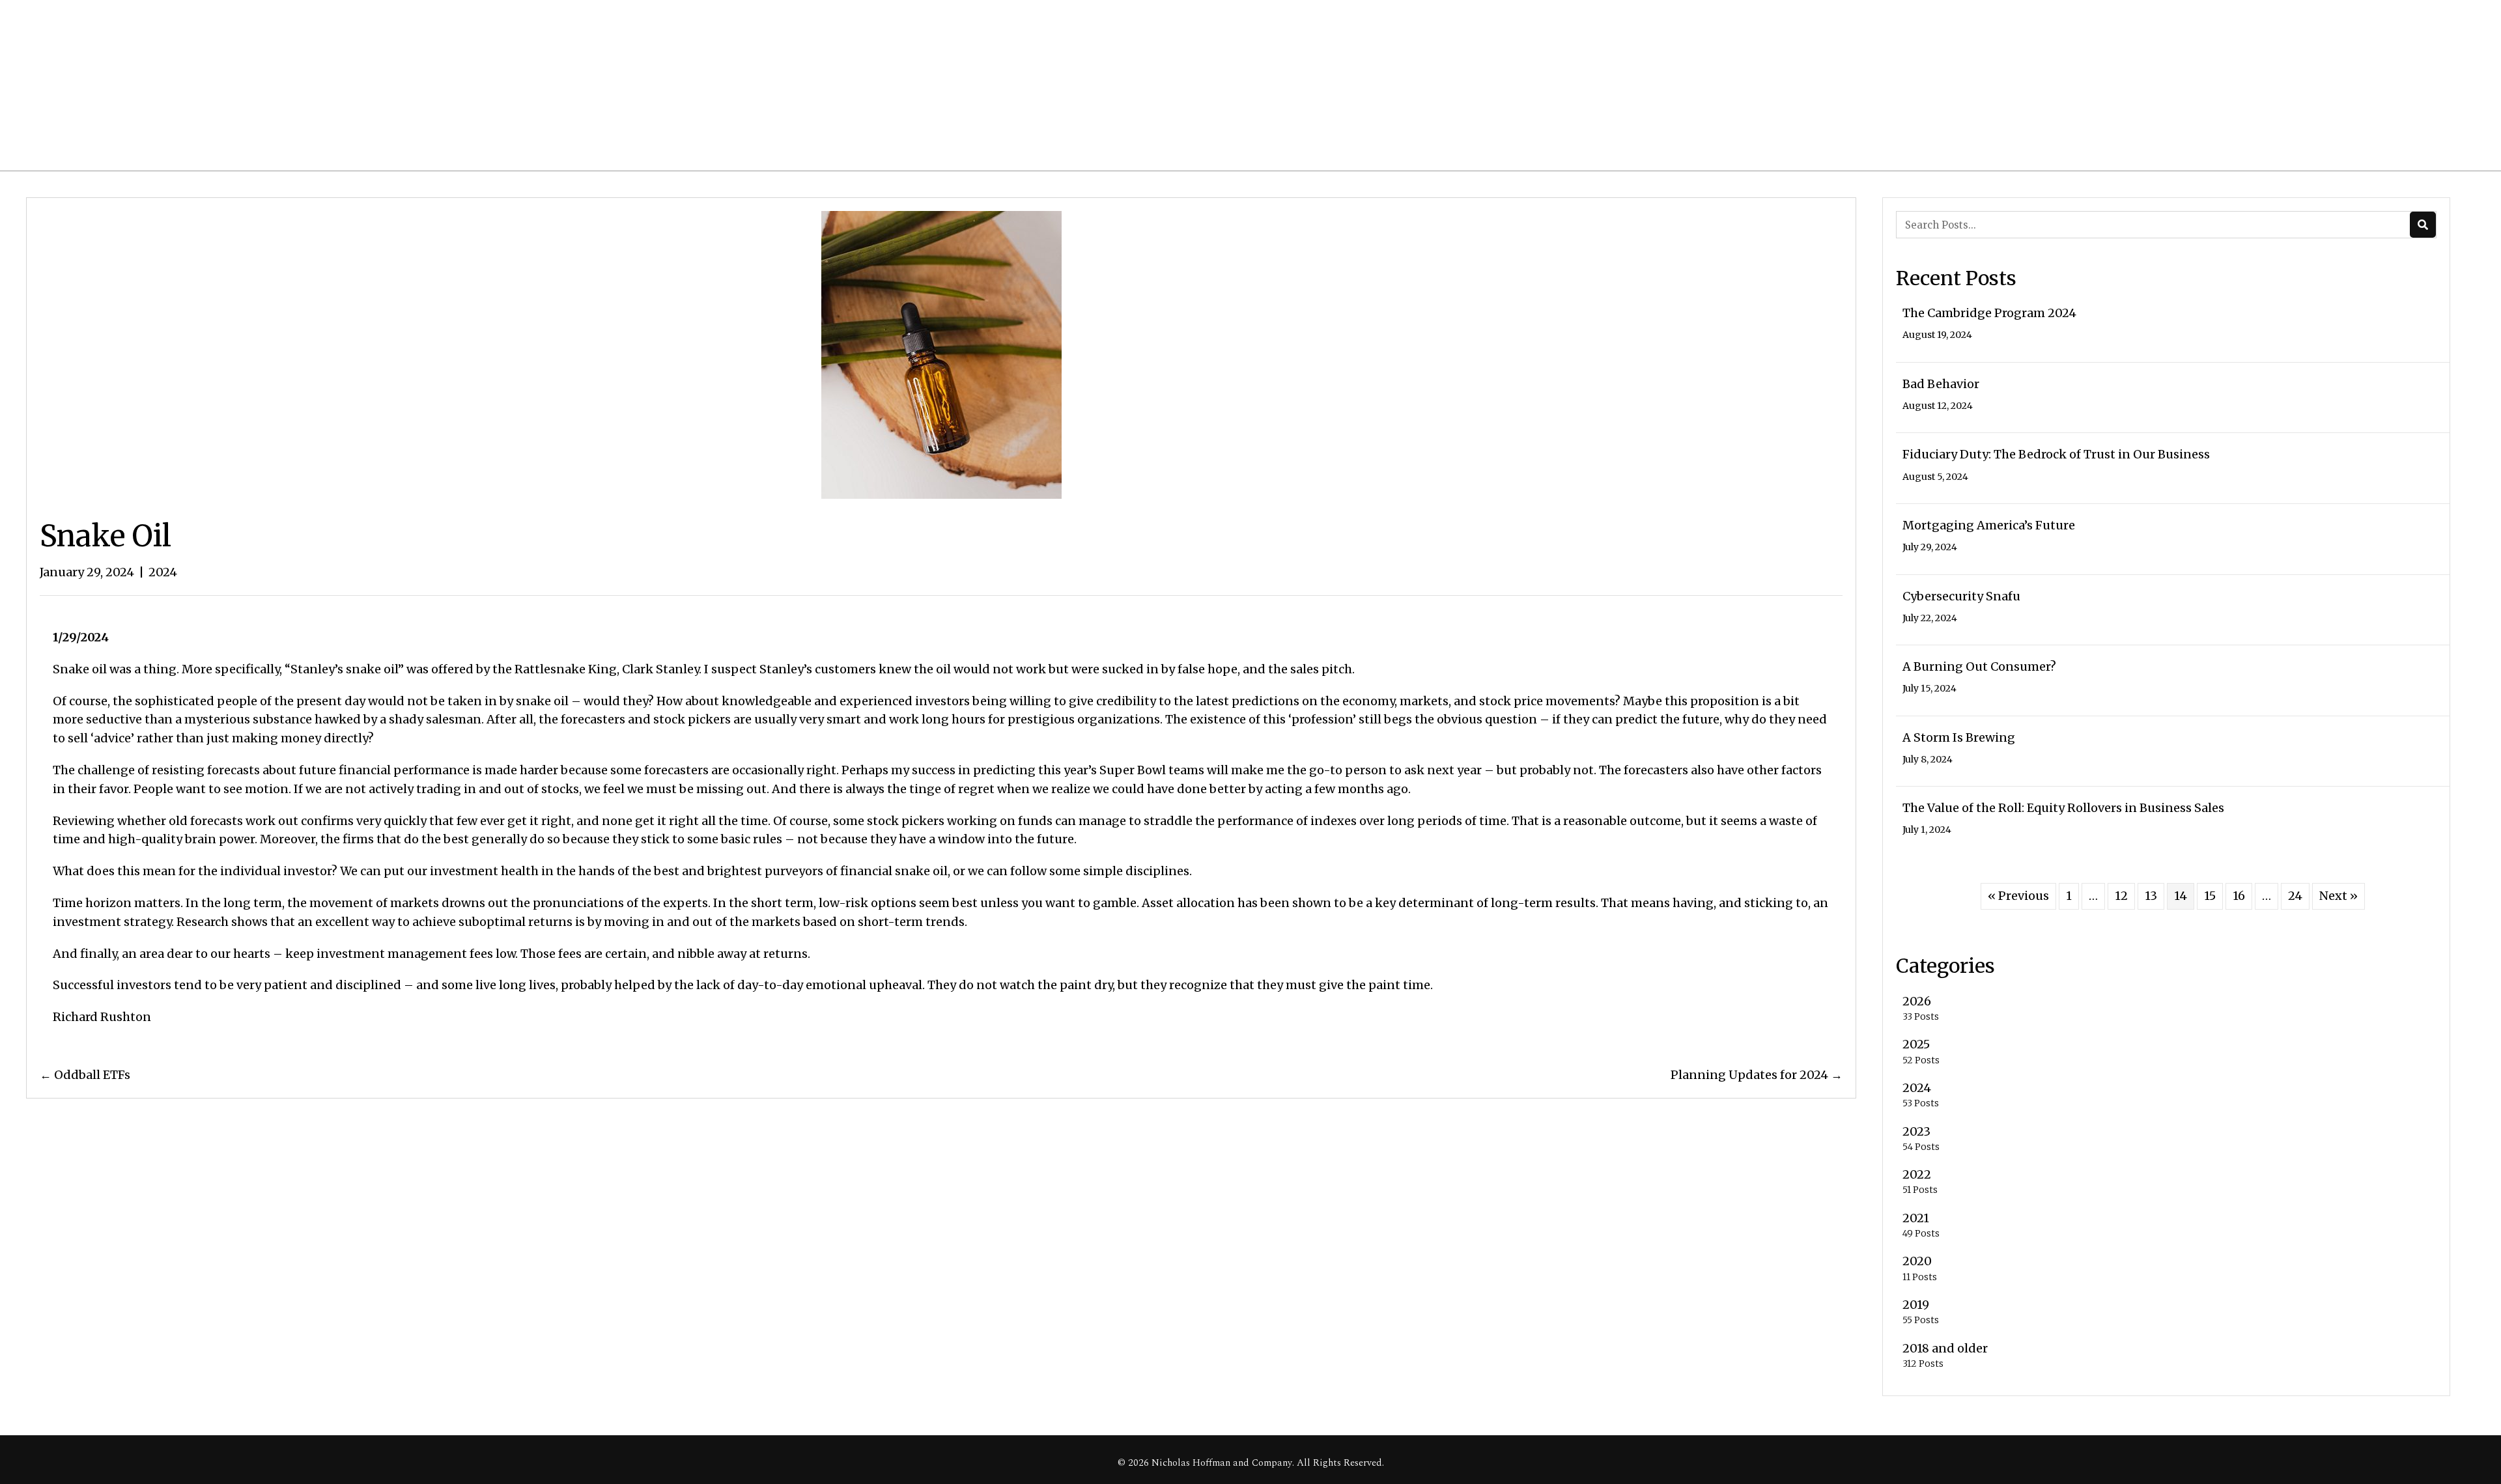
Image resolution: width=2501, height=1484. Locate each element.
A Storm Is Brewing (1959, 737)
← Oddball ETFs (85, 1075)
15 (2210, 896)
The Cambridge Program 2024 (1989, 313)
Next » (2339, 896)
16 (2239, 896)
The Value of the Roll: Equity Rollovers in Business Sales (2063, 808)
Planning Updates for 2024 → (1757, 1075)
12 (2121, 896)
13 (2151, 896)
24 (2295, 896)
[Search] (2423, 225)
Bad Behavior (1941, 384)
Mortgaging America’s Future (1989, 525)
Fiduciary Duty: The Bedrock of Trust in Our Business (2056, 454)
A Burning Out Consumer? (1979, 666)
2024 (163, 572)
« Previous (2018, 896)
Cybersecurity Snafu (1961, 596)
